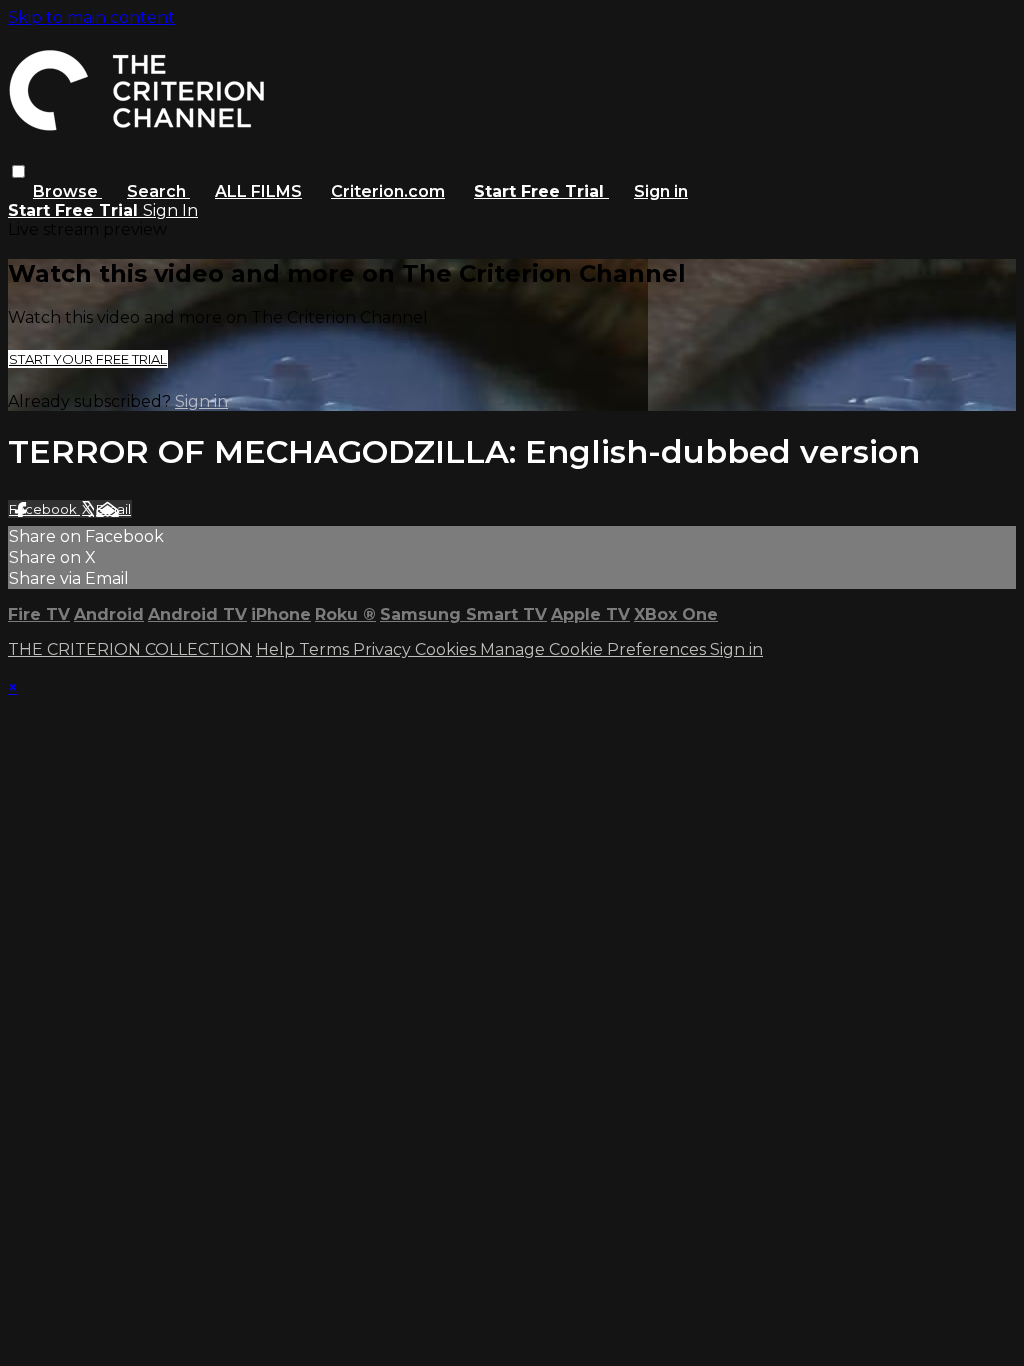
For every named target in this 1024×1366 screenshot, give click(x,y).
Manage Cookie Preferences (595, 649)
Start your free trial (88, 359)
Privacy (384, 649)
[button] (18, 171)
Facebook (44, 509)
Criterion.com (388, 191)
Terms (326, 649)
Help (277, 649)
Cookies (447, 649)
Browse (67, 191)
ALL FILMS (258, 191)
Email (113, 509)
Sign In (170, 210)
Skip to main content (91, 17)
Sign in (661, 191)
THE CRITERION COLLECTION (130, 649)
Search (158, 191)
